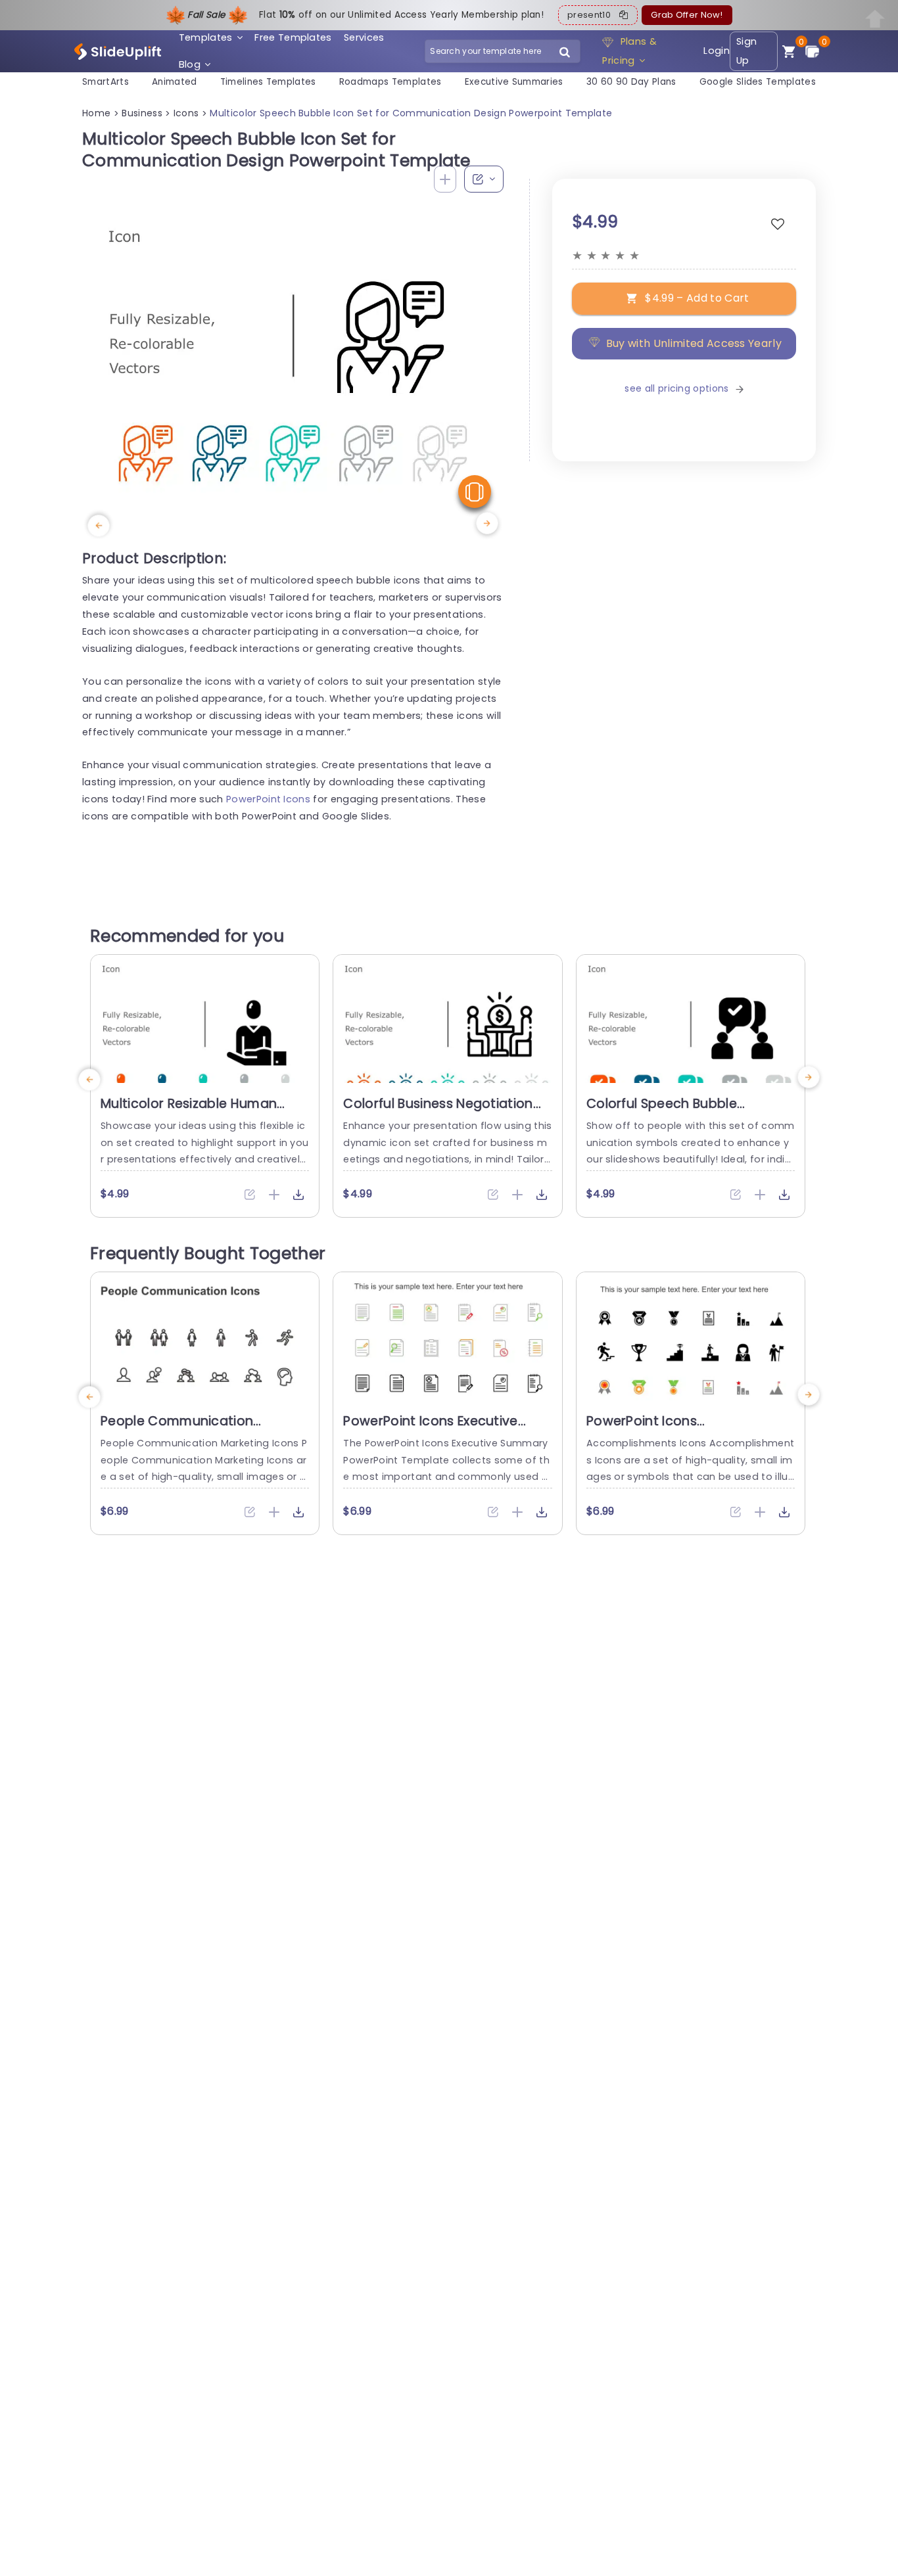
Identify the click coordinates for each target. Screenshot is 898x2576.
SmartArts (106, 82)
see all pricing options (676, 389)
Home (96, 113)
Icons (186, 113)
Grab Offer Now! (687, 15)
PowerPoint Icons (268, 799)
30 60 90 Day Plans (631, 82)
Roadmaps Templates (390, 82)
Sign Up (746, 51)
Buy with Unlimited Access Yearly (694, 343)
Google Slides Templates (758, 82)
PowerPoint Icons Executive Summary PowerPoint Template (445, 1429)
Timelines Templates (268, 82)
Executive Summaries (514, 82)
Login (717, 51)
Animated (175, 82)
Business (142, 113)
